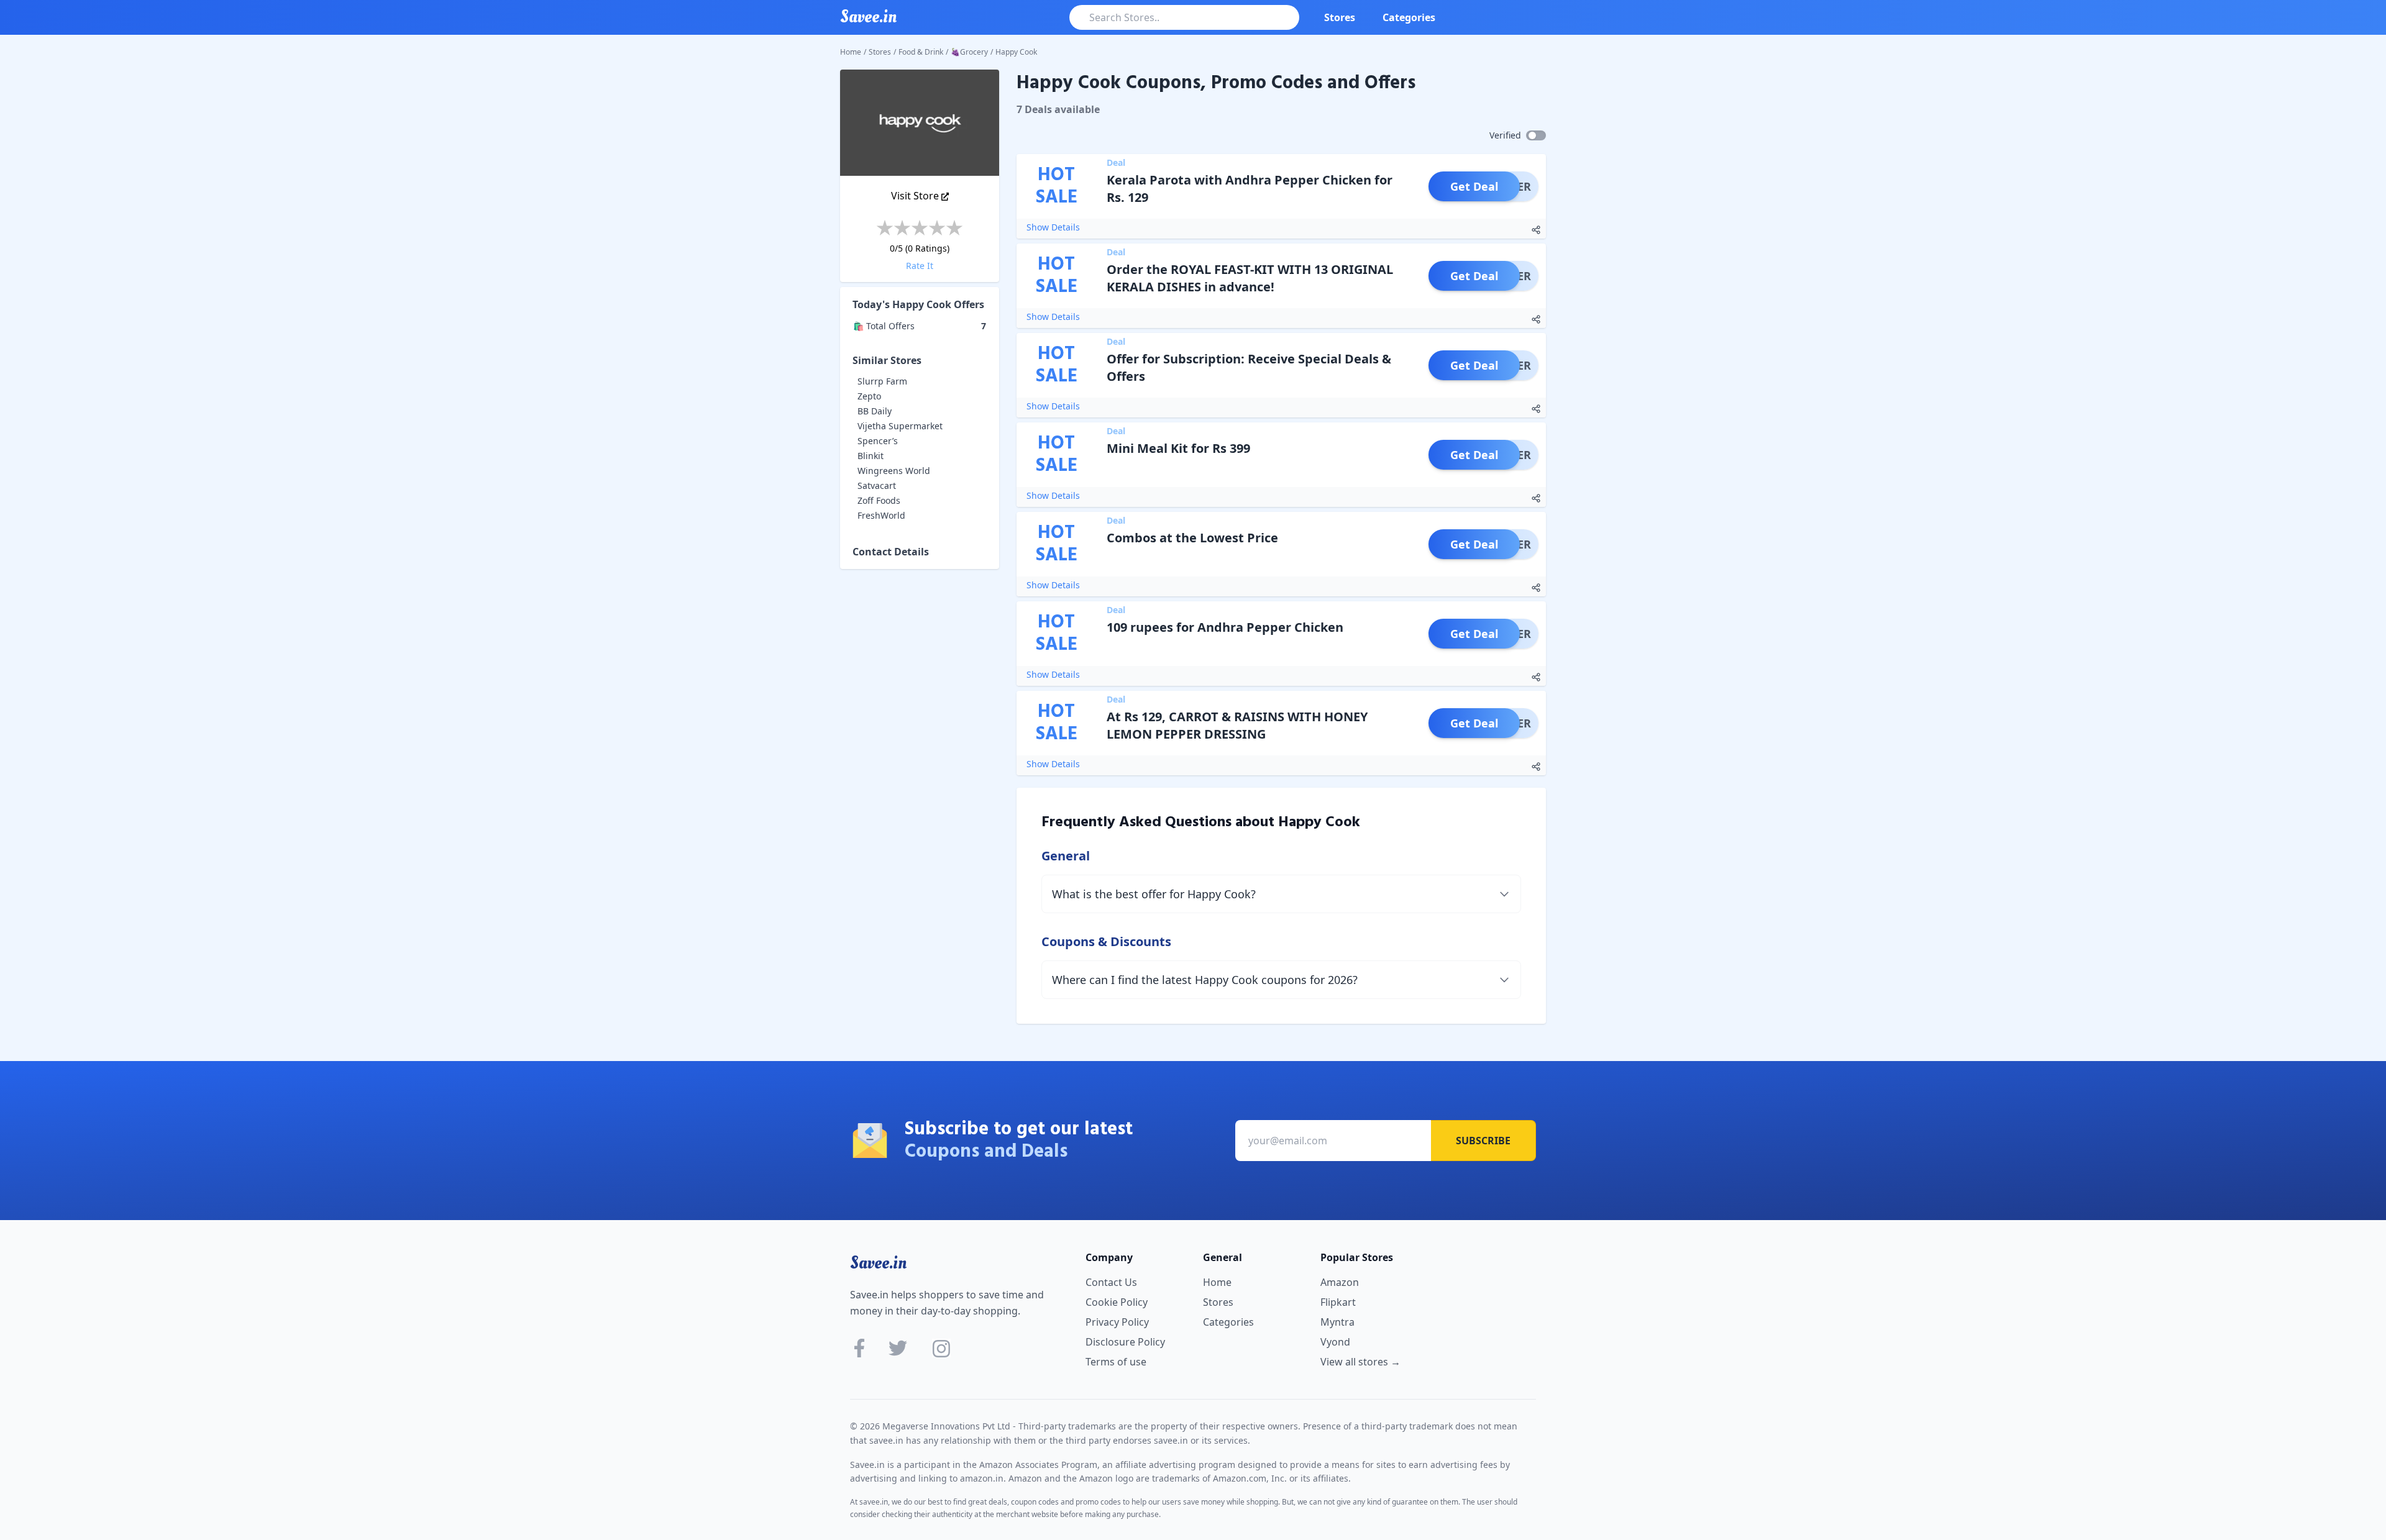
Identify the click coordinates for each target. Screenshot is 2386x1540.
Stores (1340, 17)
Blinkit (871, 456)
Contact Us (1111, 1282)
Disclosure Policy (1125, 1342)
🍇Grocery (969, 52)
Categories (1409, 17)
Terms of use (1116, 1362)
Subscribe (1483, 1141)
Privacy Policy (1117, 1322)
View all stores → (1360, 1362)
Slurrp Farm (882, 381)
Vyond (1335, 1342)
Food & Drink (921, 52)
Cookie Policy (1117, 1302)
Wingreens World (894, 471)
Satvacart (877, 485)
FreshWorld (881, 515)
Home (851, 52)
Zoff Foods (879, 500)
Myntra (1337, 1322)
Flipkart (1338, 1302)
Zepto (869, 396)
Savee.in (878, 1263)
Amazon (1340, 1282)
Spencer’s (878, 441)
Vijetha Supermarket (900, 426)
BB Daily (875, 411)
